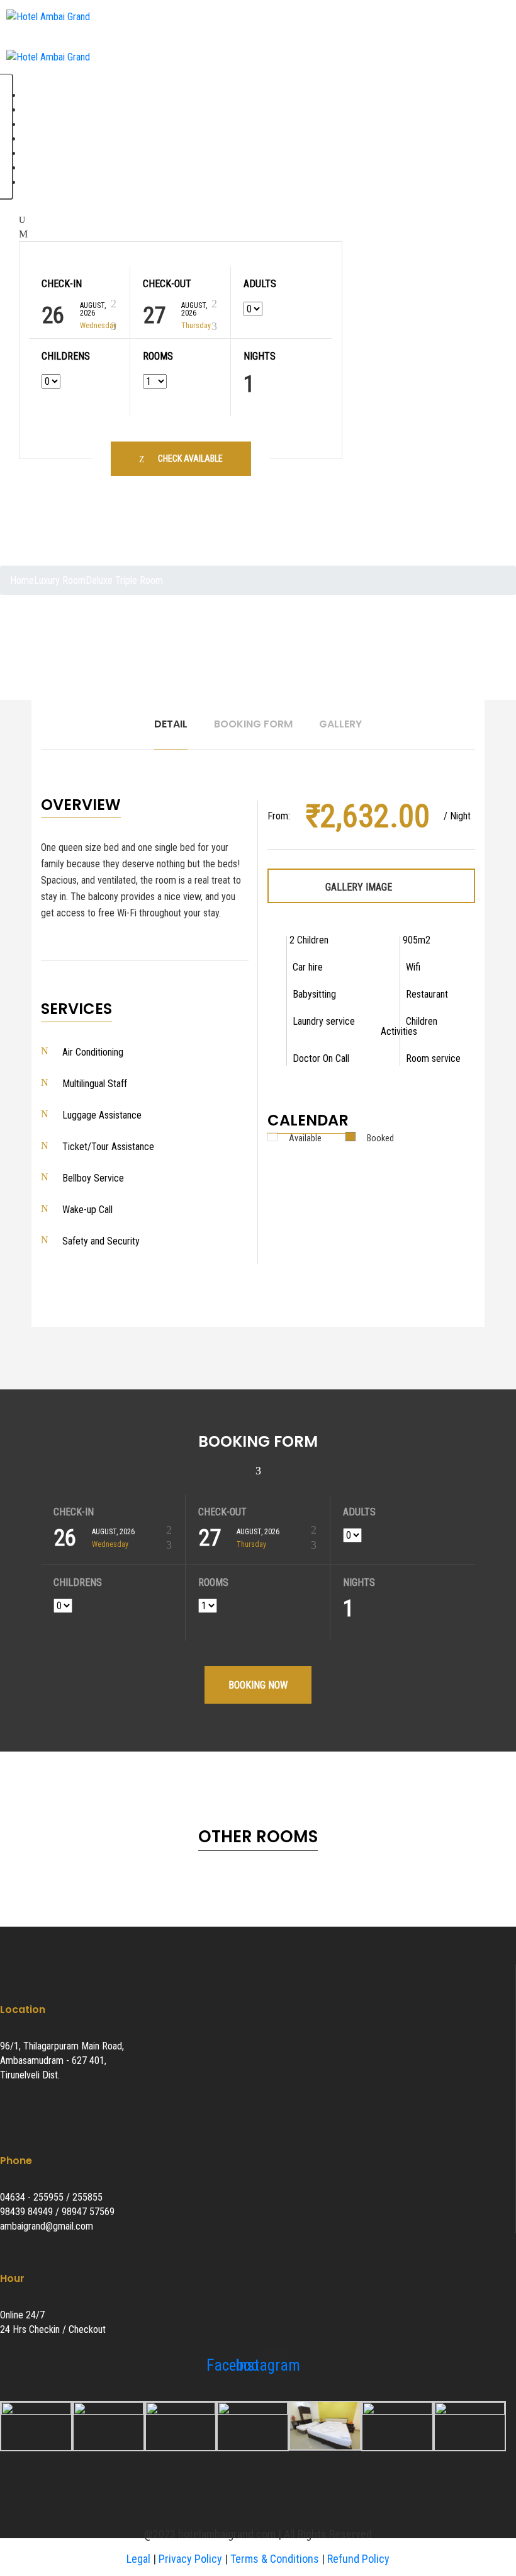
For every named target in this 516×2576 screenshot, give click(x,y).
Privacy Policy (190, 2559)
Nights (260, 356)
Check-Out (167, 284)
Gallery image (360, 887)
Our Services (51, 139)
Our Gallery (47, 153)
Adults (260, 284)
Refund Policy (358, 2559)
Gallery (340, 724)
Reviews (42, 124)
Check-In (62, 284)
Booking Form (253, 724)
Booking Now (258, 1685)
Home (38, 95)
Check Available (190, 459)
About (37, 110)
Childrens (66, 356)
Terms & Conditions (275, 2559)
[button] (40, 479)
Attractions (48, 168)
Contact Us (48, 182)
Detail (171, 724)
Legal (138, 2559)
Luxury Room (60, 580)
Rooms (158, 356)
